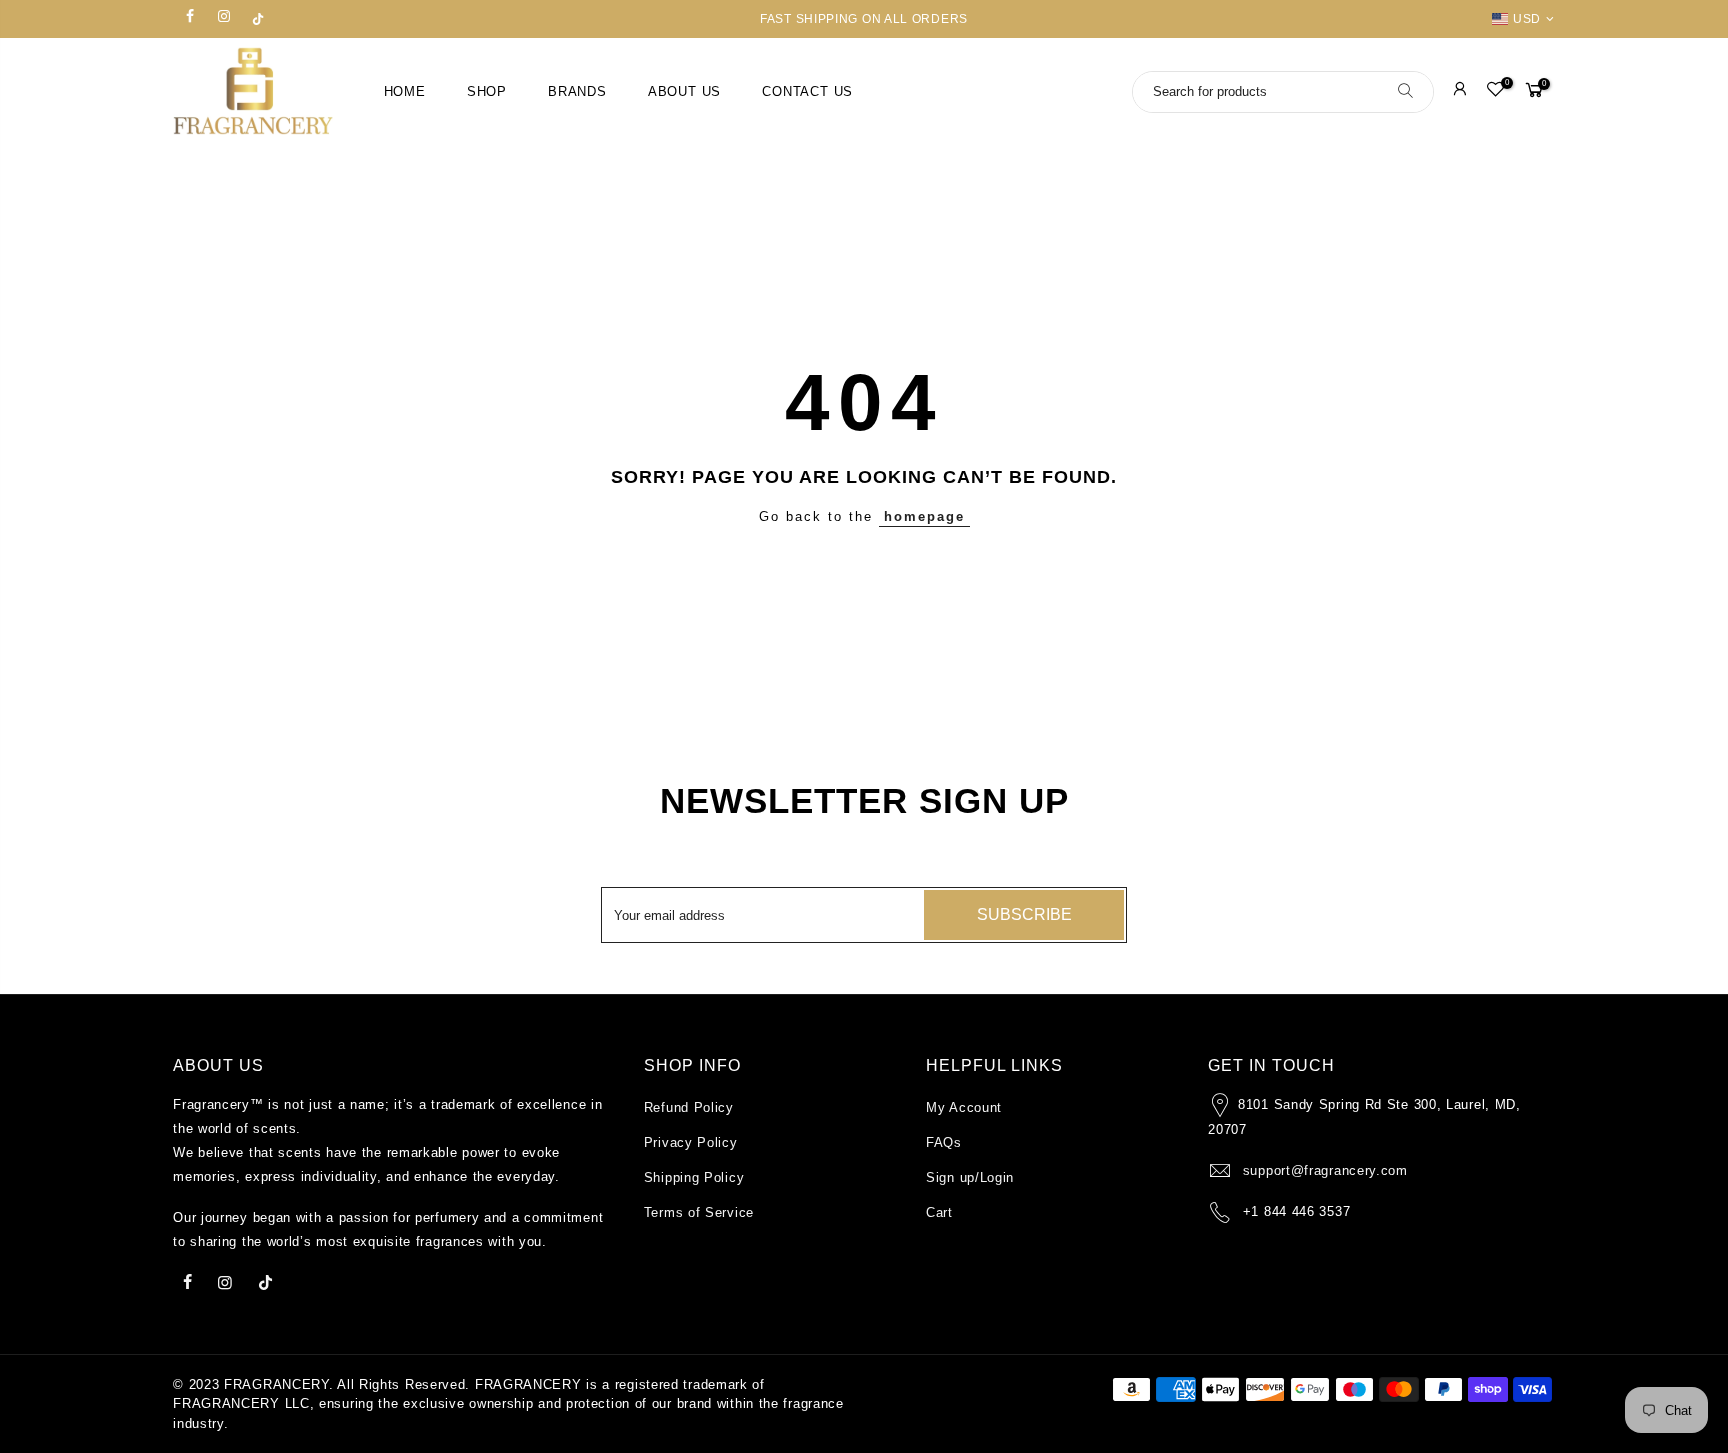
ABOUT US (684, 92)
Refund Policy (689, 1107)
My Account (964, 1107)
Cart (939, 1212)
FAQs (944, 1142)
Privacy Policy (691, 1142)
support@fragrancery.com (1325, 1170)
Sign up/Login (970, 1177)
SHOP (487, 92)
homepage (924, 516)
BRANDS (577, 92)
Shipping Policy (694, 1177)
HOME (405, 92)
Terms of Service (699, 1212)
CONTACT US (807, 92)
